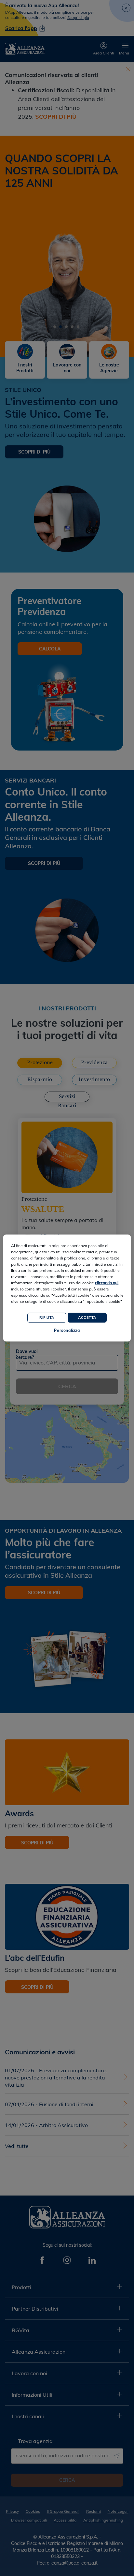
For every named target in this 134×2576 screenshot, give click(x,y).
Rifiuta (47, 1317)
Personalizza (67, 1330)
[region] (67, 1288)
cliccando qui (107, 1282)
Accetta (87, 1317)
